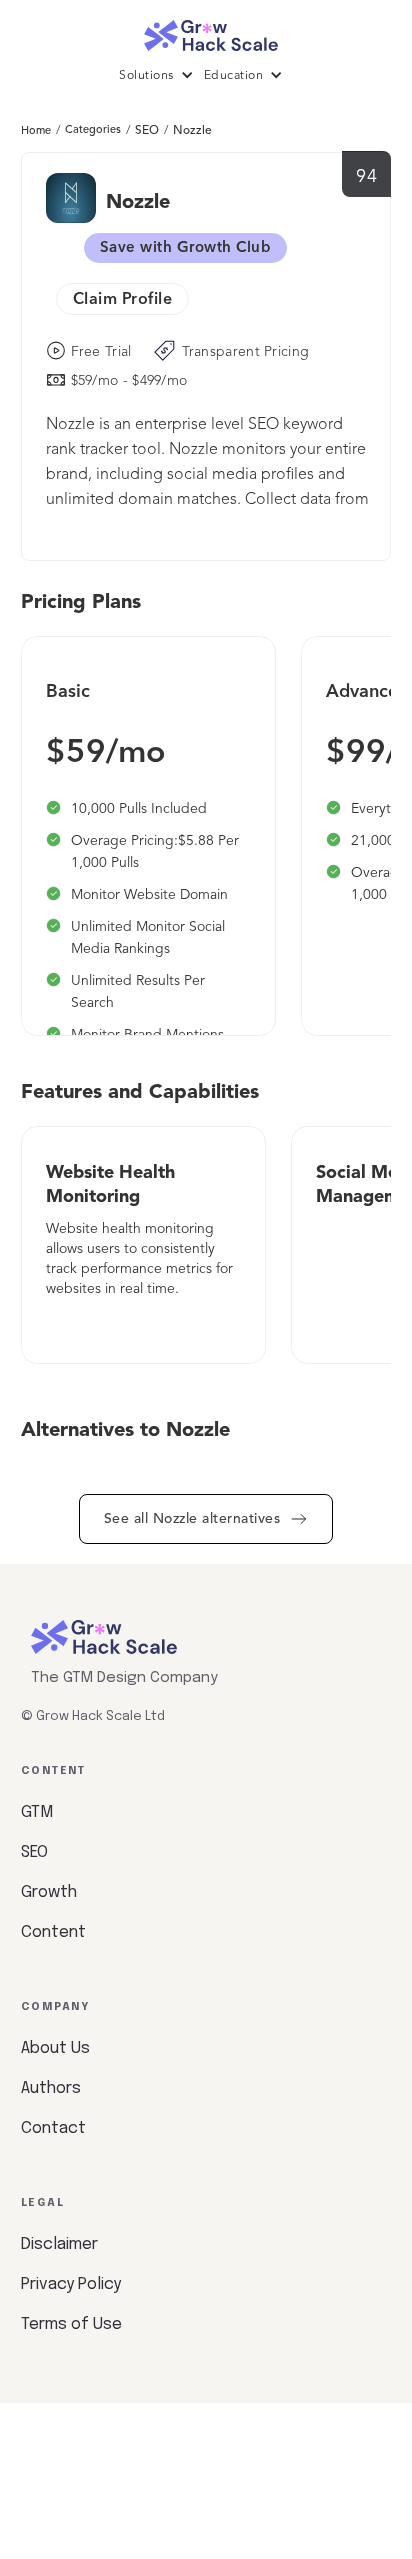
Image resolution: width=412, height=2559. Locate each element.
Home (36, 131)
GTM (37, 1812)
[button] (161, 76)
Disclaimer (59, 2244)
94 (366, 177)
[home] (206, 30)
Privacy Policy (71, 2284)
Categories (93, 130)
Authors (51, 2088)
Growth (49, 1892)
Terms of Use (71, 2324)
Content (53, 1932)
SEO (147, 131)
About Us (55, 2048)
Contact (53, 2128)
